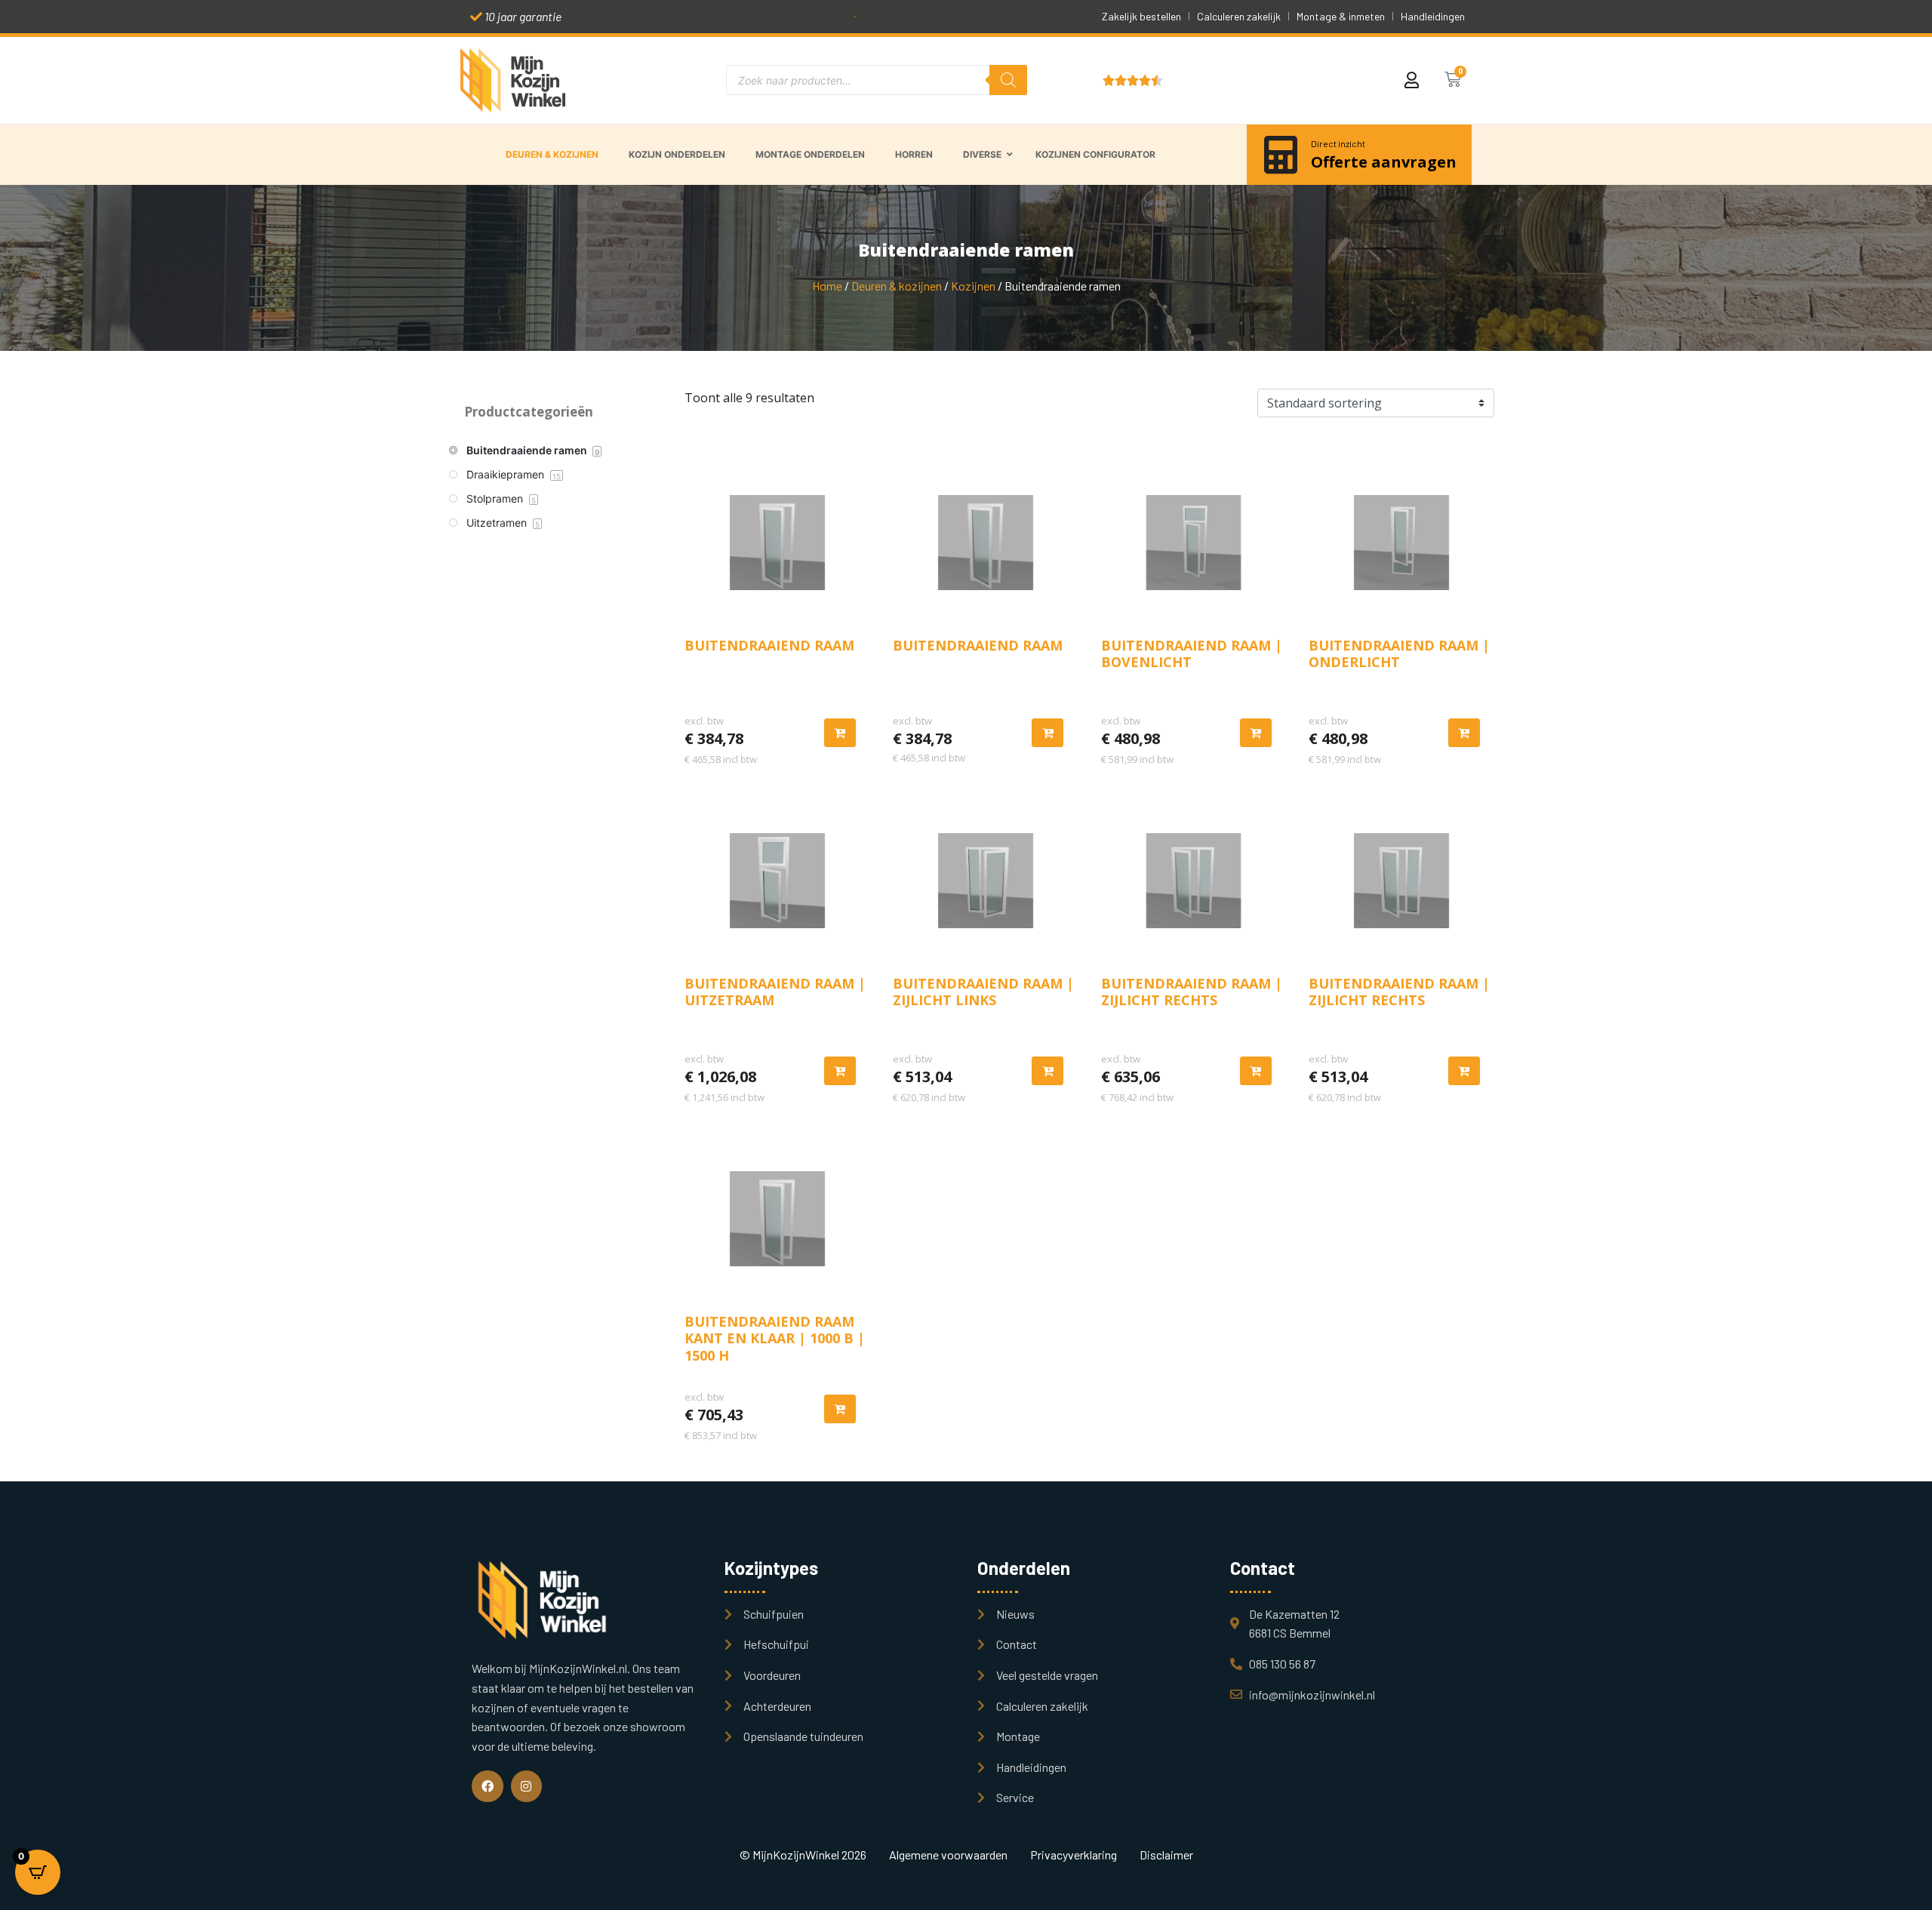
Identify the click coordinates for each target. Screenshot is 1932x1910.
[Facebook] (488, 1786)
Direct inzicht (1338, 143)
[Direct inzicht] (1281, 155)
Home (827, 286)
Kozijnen (973, 286)
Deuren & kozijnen (897, 286)
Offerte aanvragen (1384, 162)
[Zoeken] (1008, 80)
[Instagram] (527, 1786)
